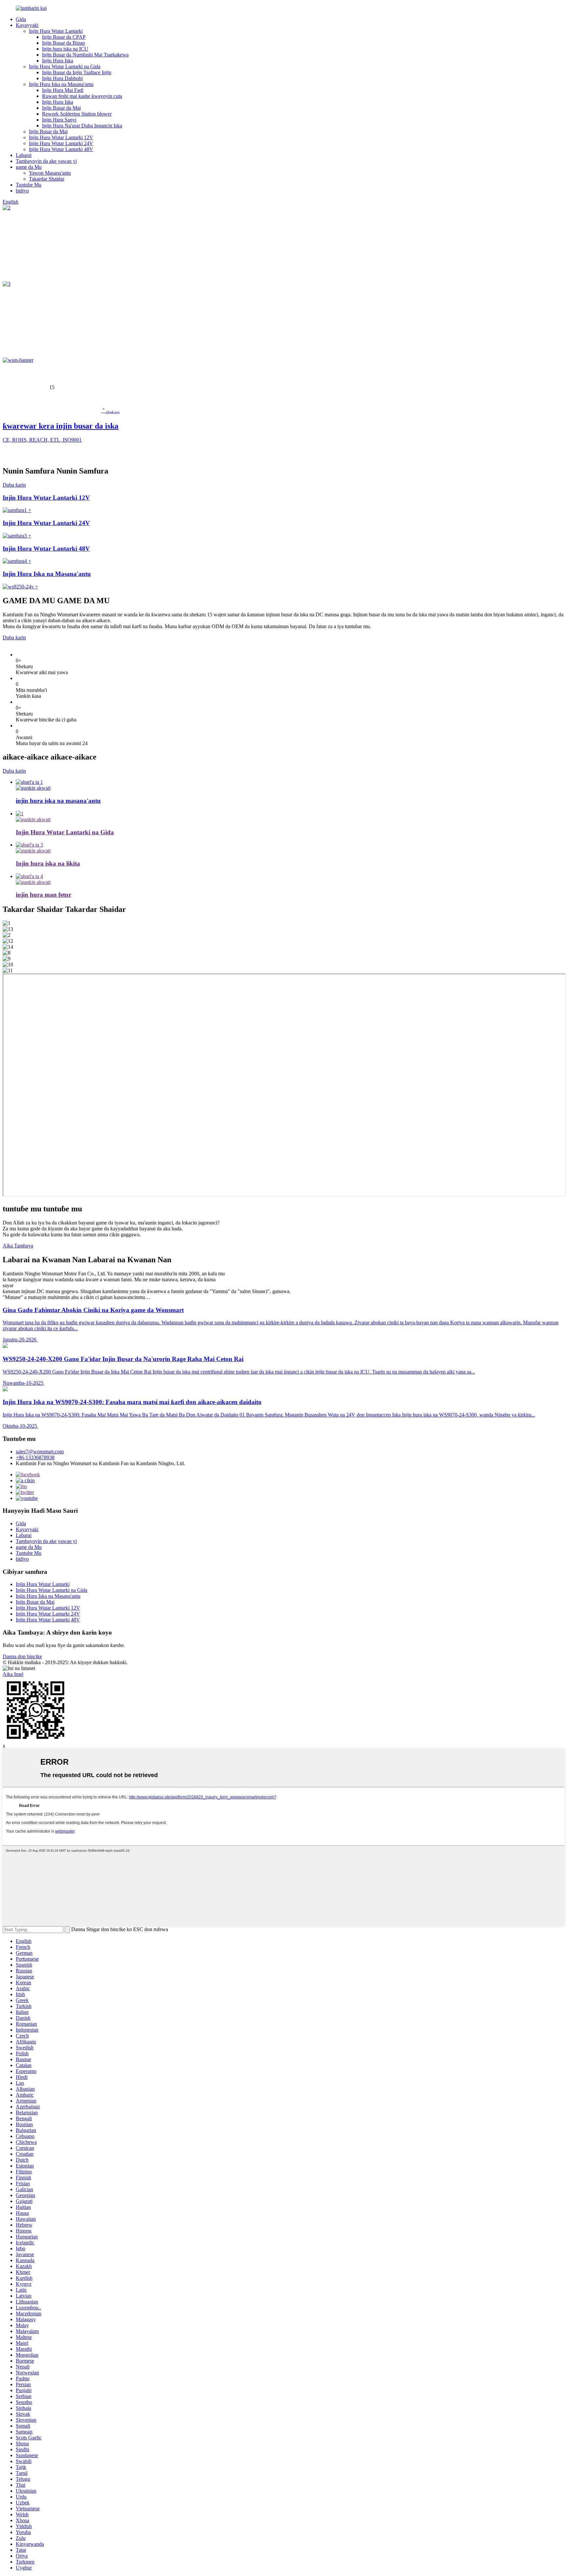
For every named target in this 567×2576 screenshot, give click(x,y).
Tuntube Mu (29, 185)
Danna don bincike (22, 1656)
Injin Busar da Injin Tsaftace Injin (77, 72)
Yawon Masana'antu (50, 173)
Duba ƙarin (14, 485)
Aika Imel (13, 1674)
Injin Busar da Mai (61, 108)
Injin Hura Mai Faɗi (63, 90)
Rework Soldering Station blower (77, 114)
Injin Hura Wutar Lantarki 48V (61, 149)
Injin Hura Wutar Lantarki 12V (61, 137)
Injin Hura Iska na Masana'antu (61, 84)
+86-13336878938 (35, 1457)
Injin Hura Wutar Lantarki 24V (61, 143)
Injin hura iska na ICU (65, 49)
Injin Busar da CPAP (64, 37)
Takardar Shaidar (47, 179)
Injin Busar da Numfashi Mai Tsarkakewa (85, 55)
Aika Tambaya (18, 1246)
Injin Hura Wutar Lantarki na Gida (65, 66)
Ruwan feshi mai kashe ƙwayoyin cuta (82, 96)
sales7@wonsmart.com (40, 1452)
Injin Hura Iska (58, 61)
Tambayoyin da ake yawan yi (46, 161)
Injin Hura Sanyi (59, 120)
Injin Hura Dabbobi (62, 78)
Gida (21, 19)
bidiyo (22, 191)
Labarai (24, 155)
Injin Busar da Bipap (63, 43)
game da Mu (29, 167)
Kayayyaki (27, 25)
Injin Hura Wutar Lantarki (56, 31)
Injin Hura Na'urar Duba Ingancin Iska (82, 126)
